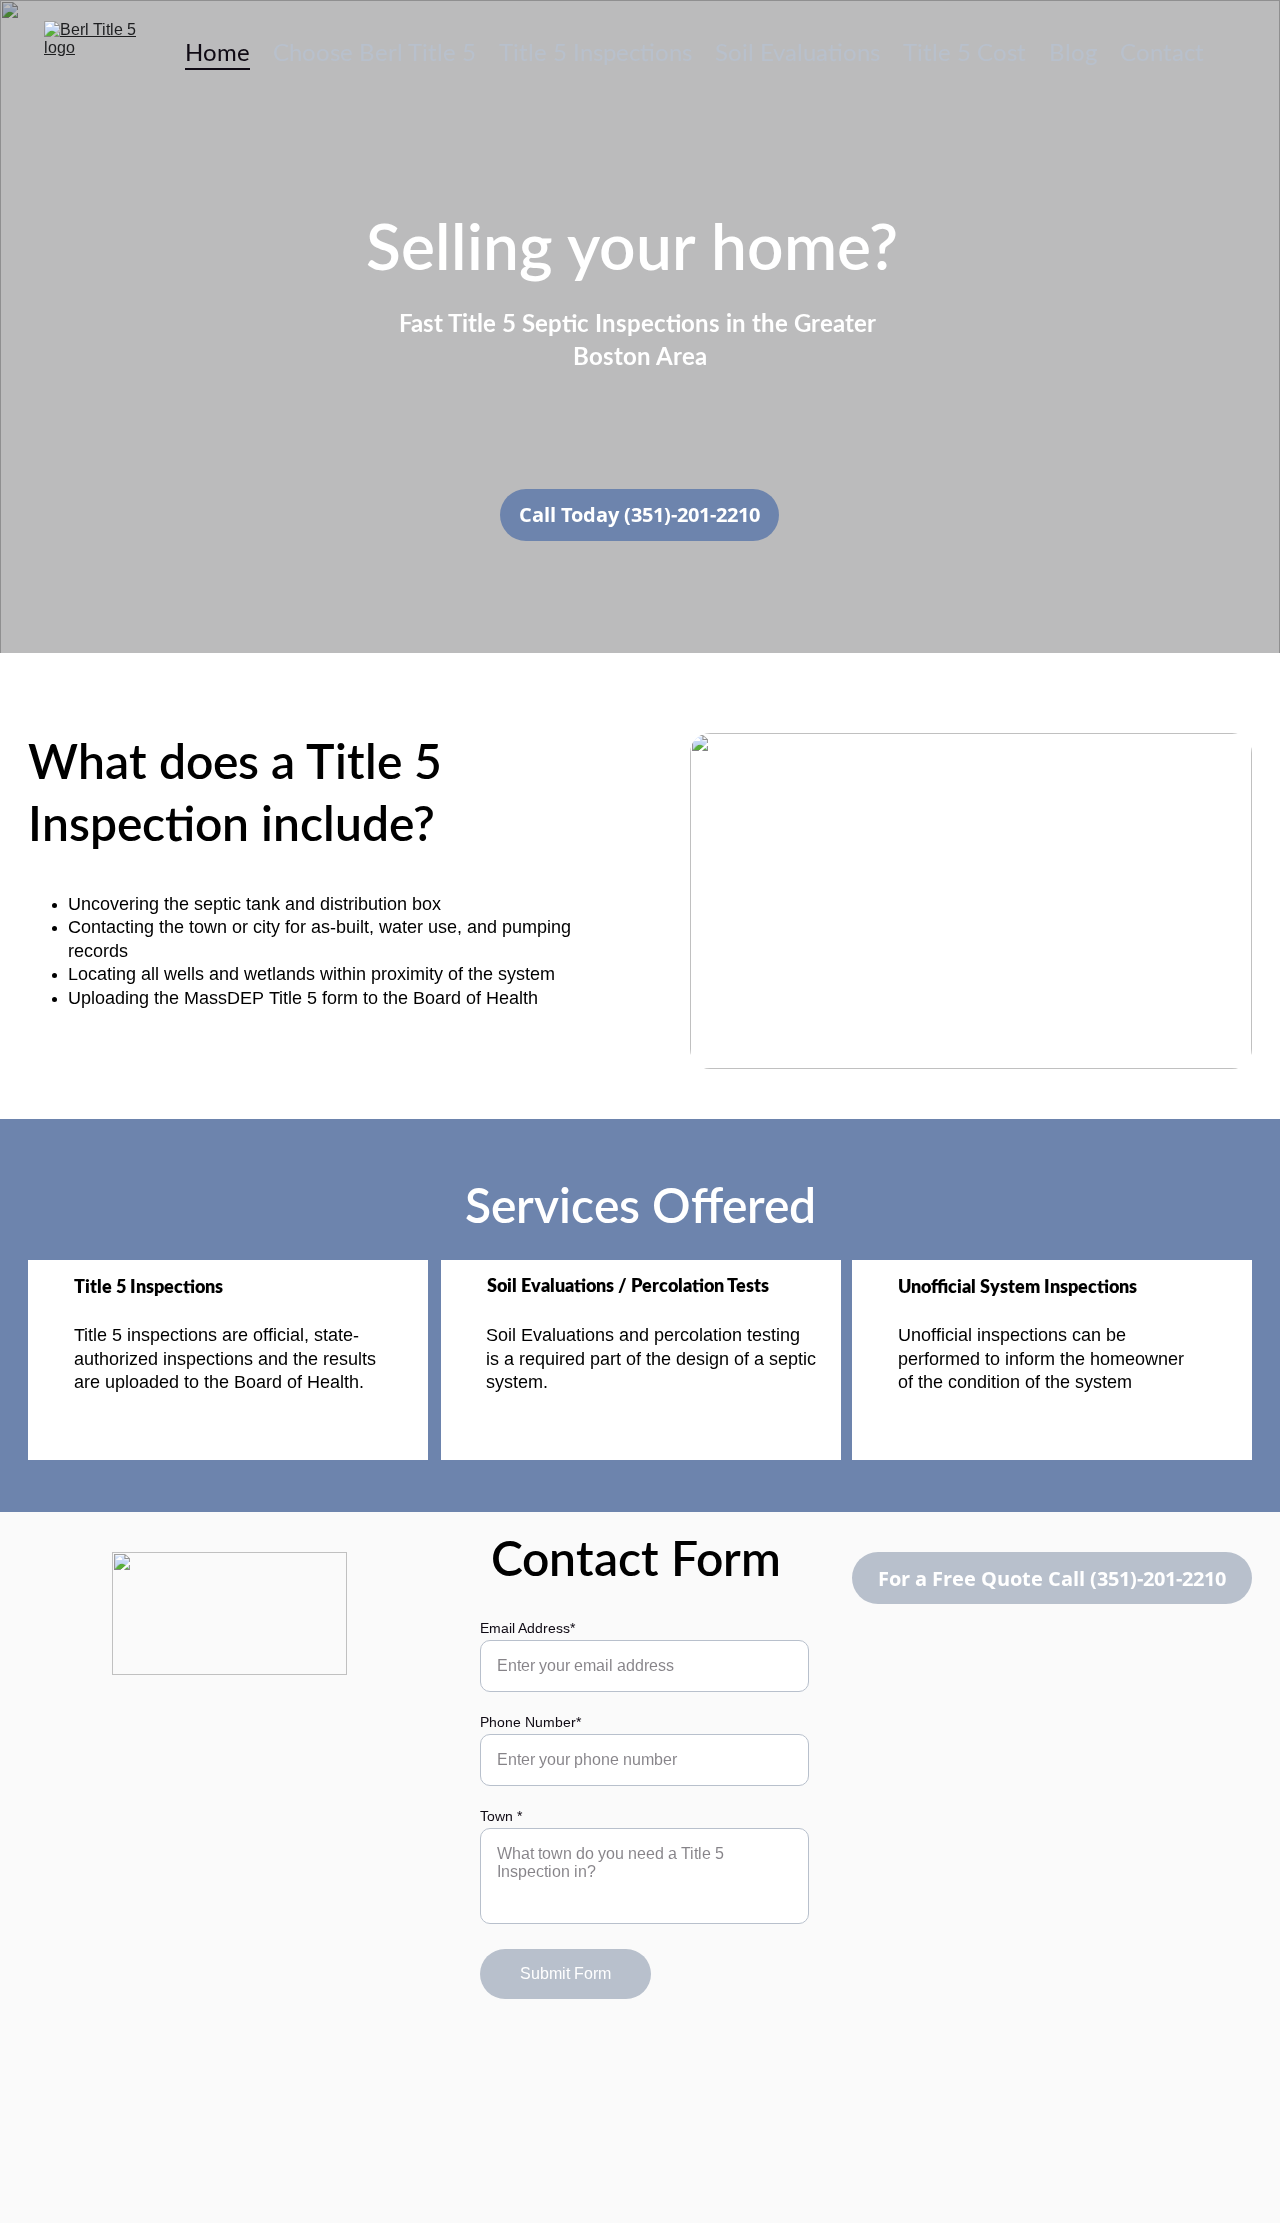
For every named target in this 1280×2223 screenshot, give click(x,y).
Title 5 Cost (964, 54)
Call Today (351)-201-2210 (639, 514)
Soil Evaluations (797, 54)
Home (217, 54)
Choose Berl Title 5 (374, 54)
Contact (1162, 54)
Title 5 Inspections (595, 54)
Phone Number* (530, 1722)
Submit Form (565, 1973)
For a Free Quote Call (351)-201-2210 (1052, 1578)
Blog (1073, 54)
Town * (501, 1816)
